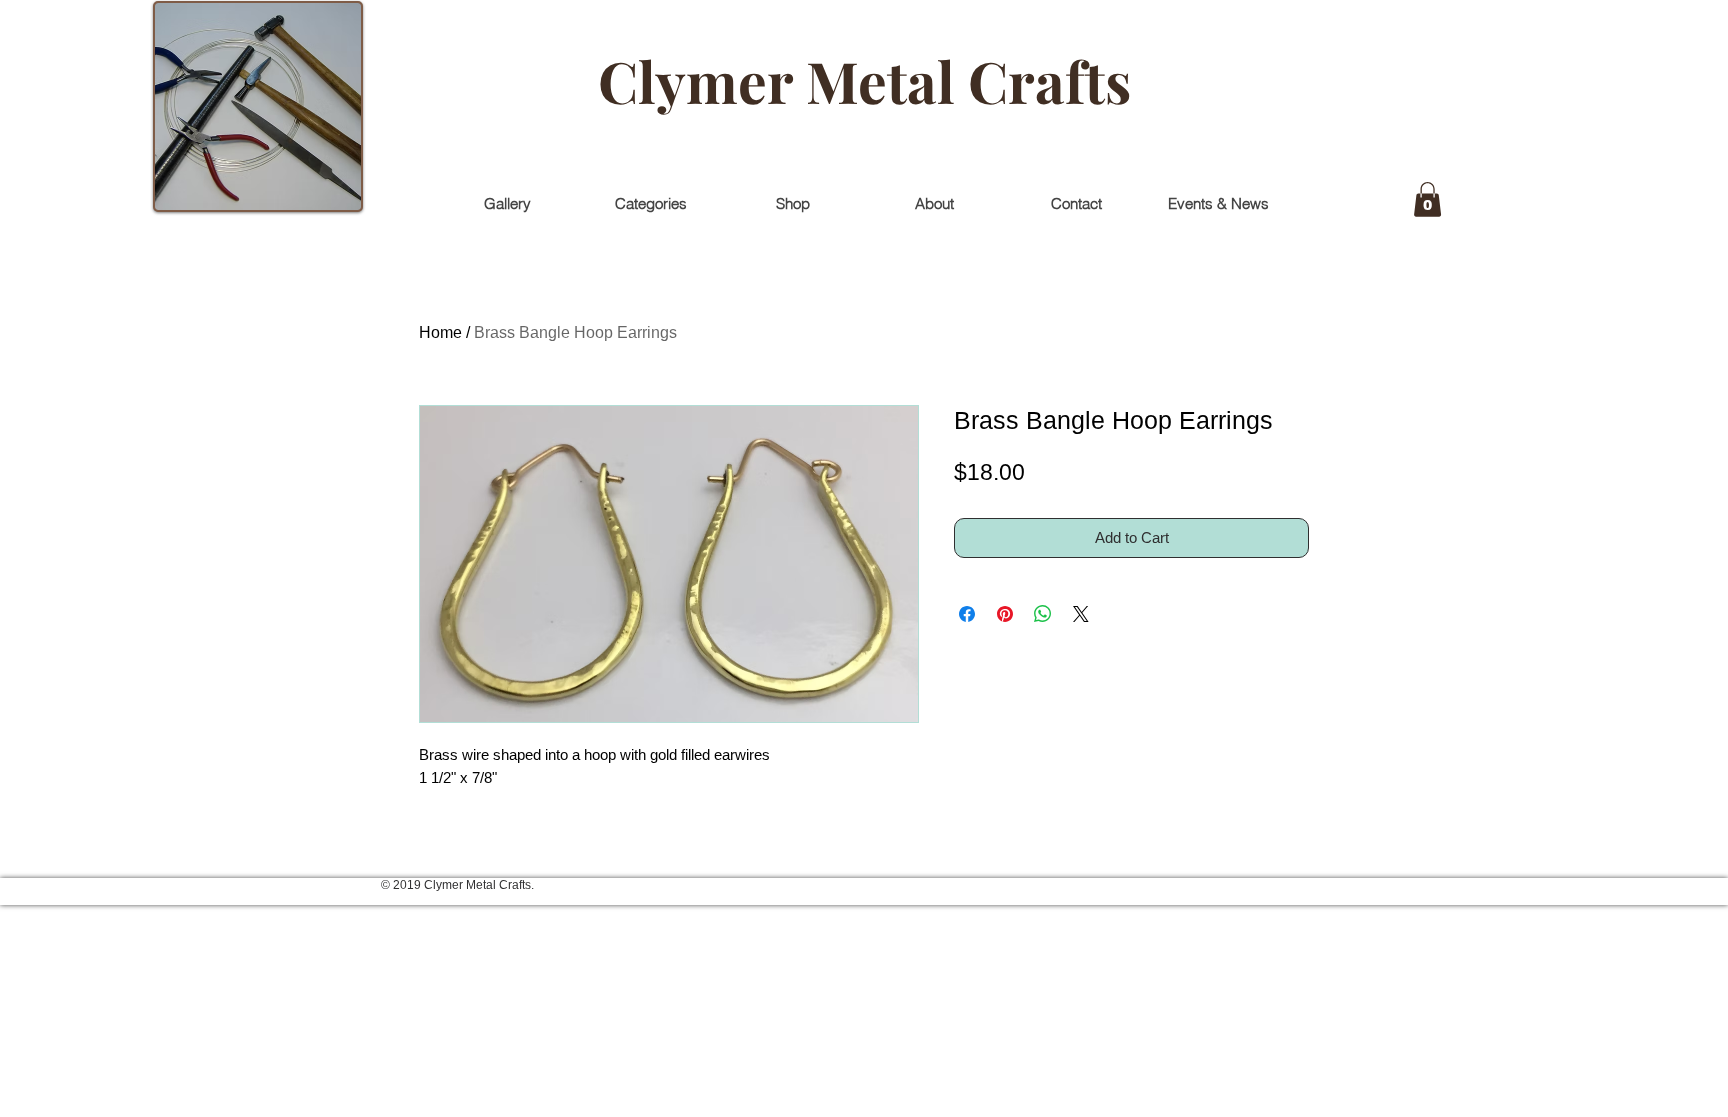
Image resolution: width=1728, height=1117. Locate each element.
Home (440, 332)
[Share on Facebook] (967, 614)
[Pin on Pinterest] (1005, 614)
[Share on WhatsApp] (1043, 614)
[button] (1427, 199)
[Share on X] (1081, 614)
